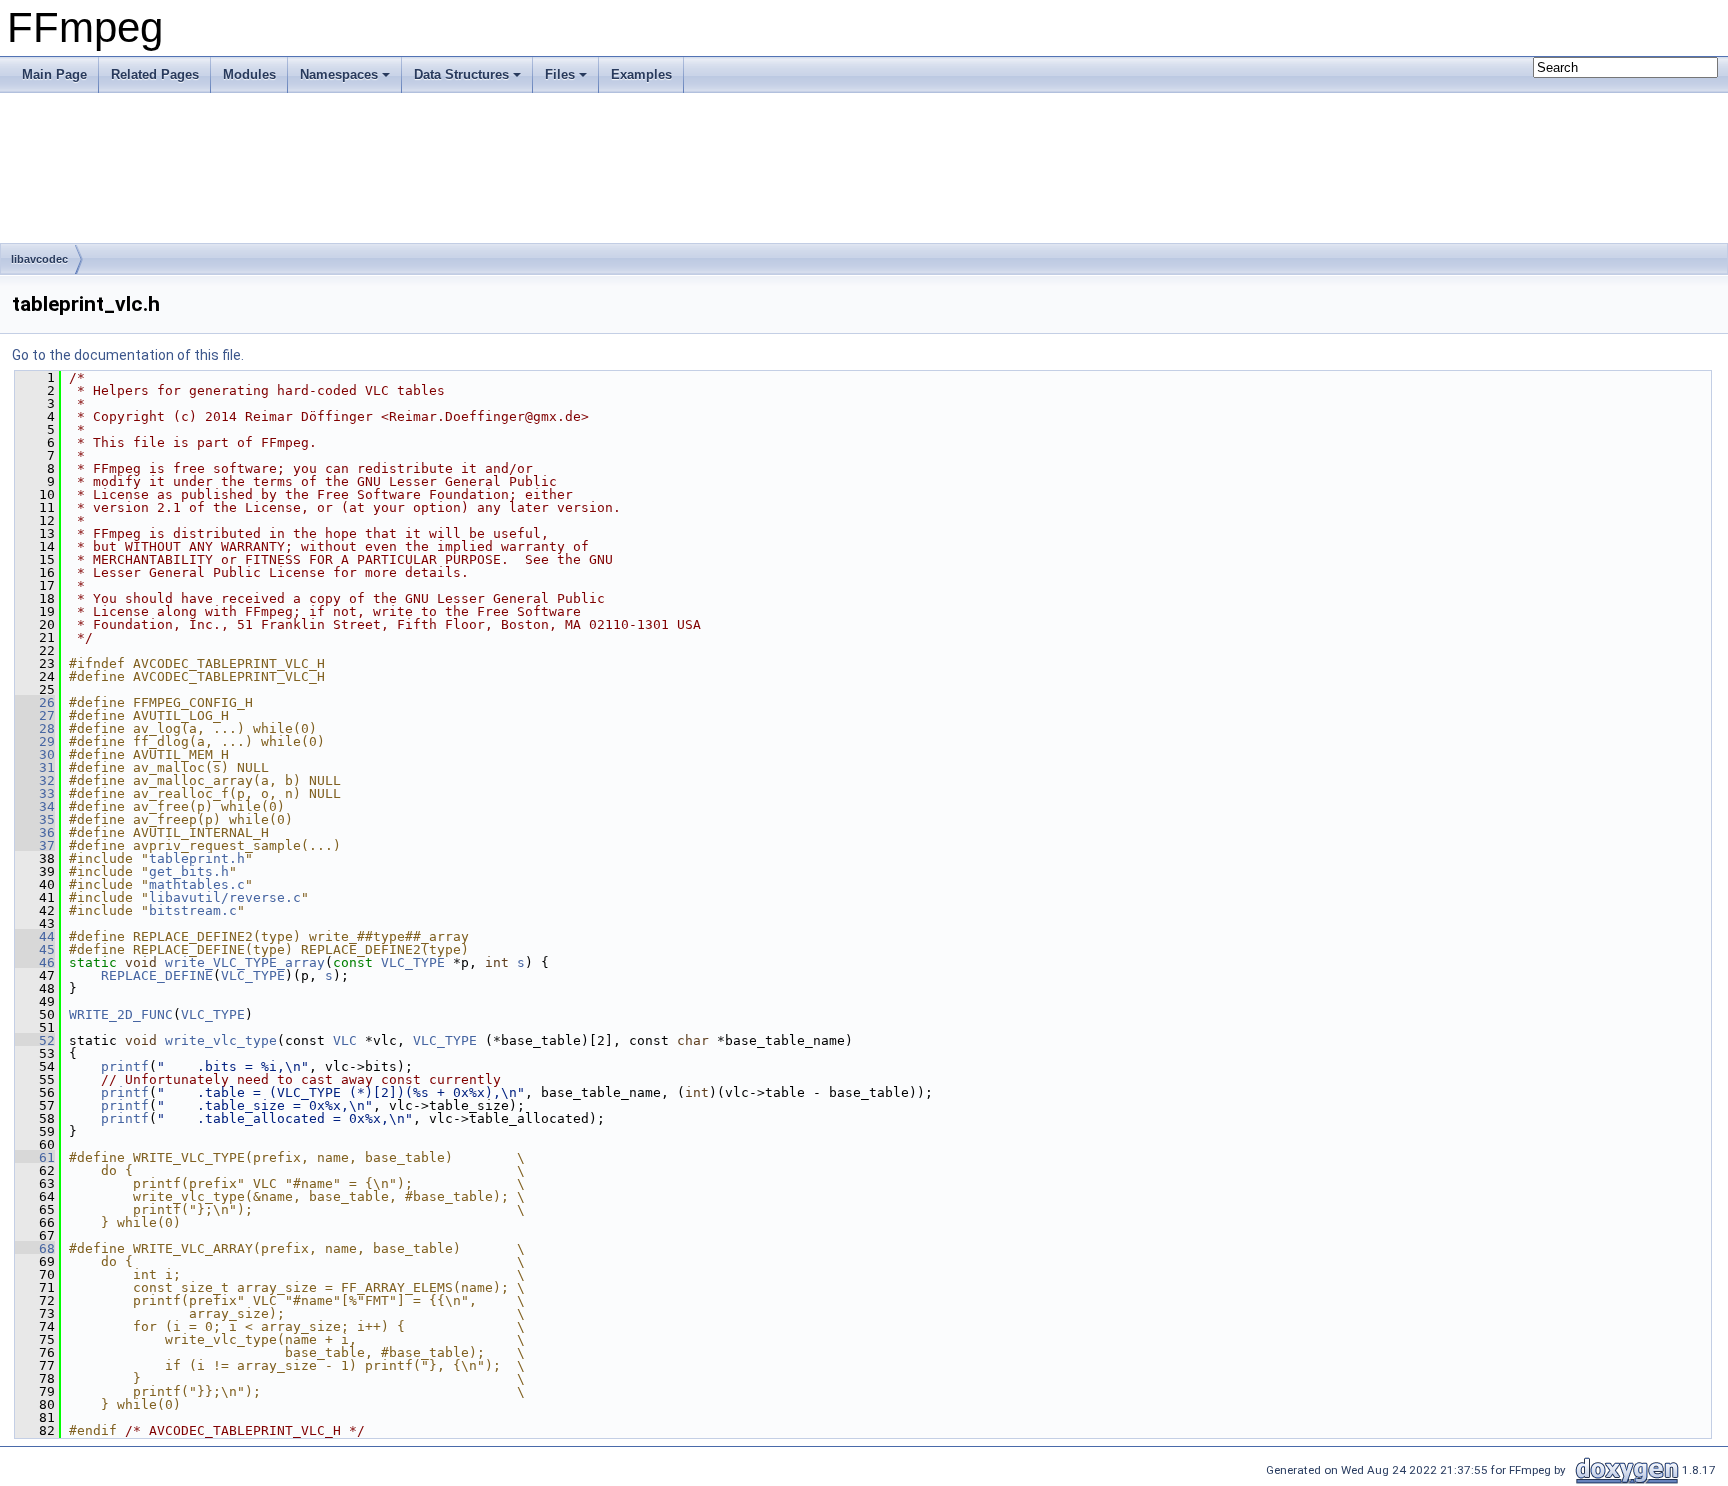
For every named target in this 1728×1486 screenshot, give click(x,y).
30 (35, 754)
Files (560, 74)
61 (35, 1157)
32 (35, 780)
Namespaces (339, 74)
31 (35, 767)
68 (35, 1248)
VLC (345, 1040)
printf (125, 1066)
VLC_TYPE (413, 962)
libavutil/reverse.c (225, 897)
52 (35, 1040)
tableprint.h (197, 858)
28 (35, 728)
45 (35, 949)
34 (35, 806)
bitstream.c (193, 910)
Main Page (54, 74)
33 (35, 793)
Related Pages (155, 74)
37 (35, 845)
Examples (641, 74)
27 (35, 715)
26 (35, 702)
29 (35, 741)
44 (35, 936)
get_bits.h (189, 871)
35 (35, 819)
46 (35, 962)
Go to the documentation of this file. (128, 355)
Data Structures (461, 74)
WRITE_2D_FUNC (121, 1014)
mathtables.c (197, 884)
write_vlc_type (221, 1040)
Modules (249, 74)
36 (35, 832)
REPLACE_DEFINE (157, 975)
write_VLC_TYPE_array (245, 962)
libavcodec (39, 259)
